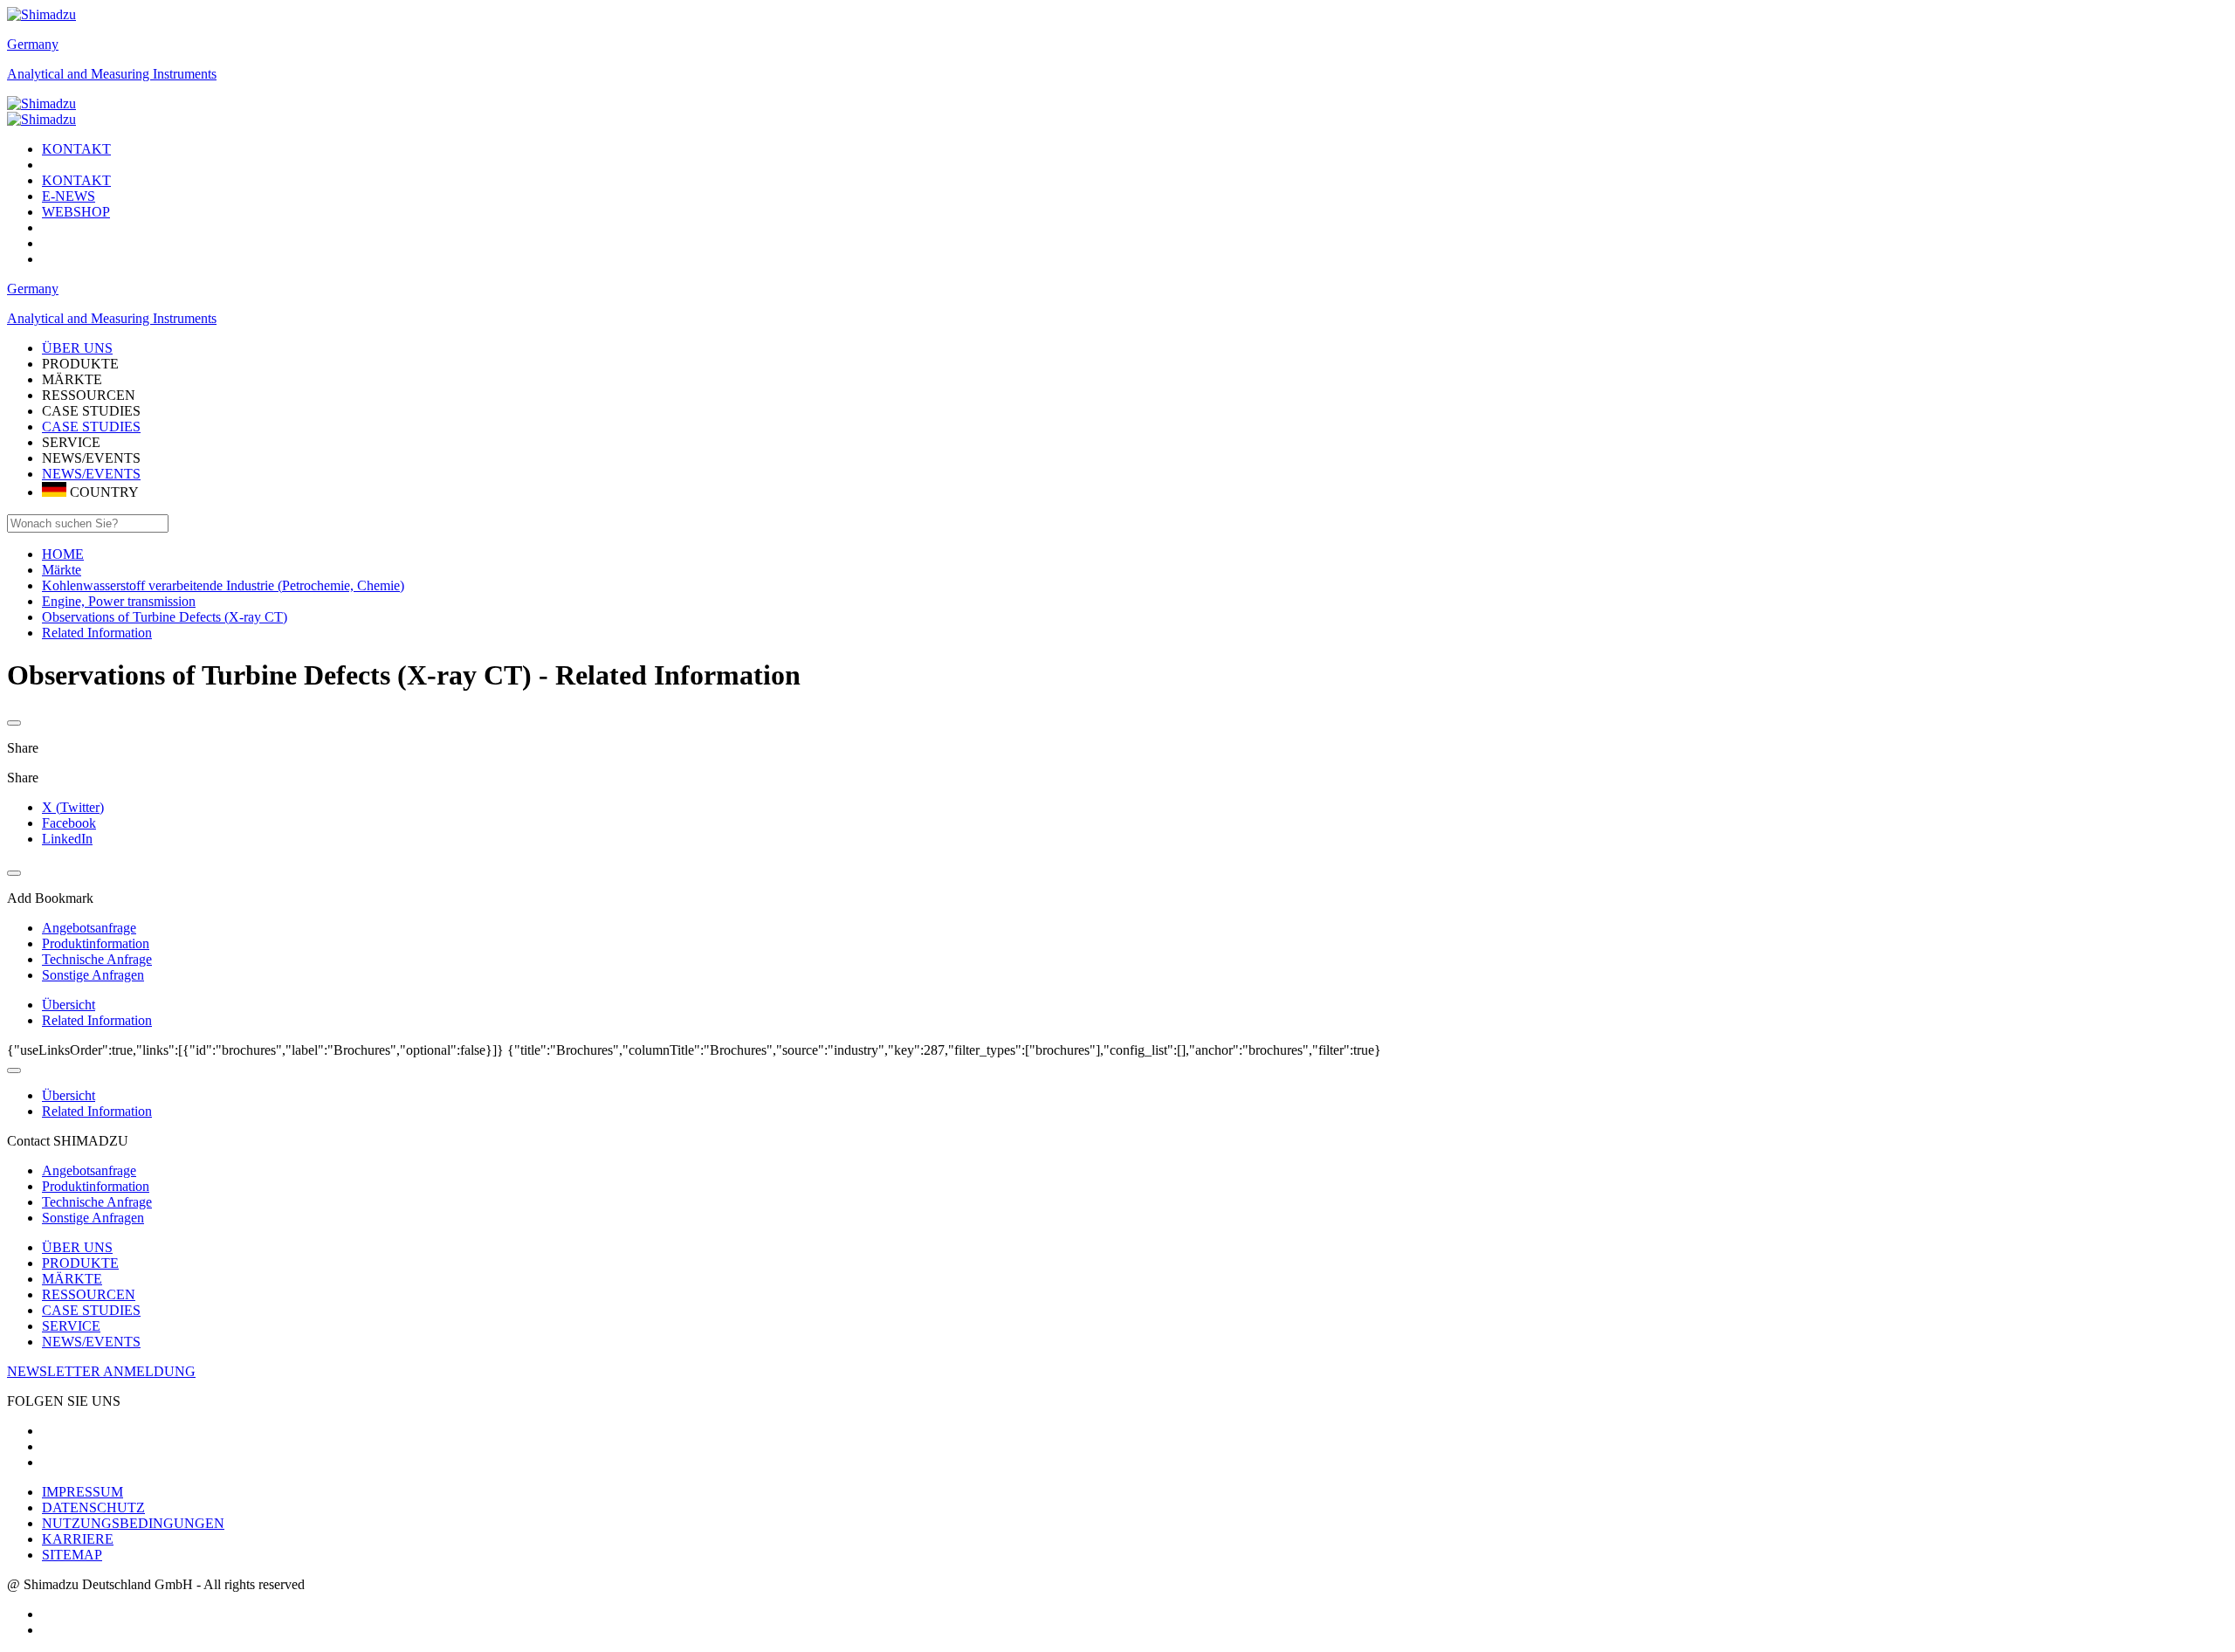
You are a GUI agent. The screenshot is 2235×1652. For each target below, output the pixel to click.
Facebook (69, 823)
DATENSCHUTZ (93, 1507)
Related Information (97, 1020)
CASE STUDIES (91, 427)
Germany (33, 44)
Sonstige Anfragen (93, 1218)
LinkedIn (67, 839)
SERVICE (71, 1326)
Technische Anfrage (97, 1202)
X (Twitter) (73, 807)
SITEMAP (72, 1555)
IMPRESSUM (83, 1492)
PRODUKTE (80, 1263)
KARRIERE (78, 1539)
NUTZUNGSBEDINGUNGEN (133, 1523)
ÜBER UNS (77, 1247)
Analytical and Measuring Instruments (112, 74)
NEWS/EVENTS (91, 474)
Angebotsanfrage (89, 1170)
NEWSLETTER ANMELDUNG (101, 1371)
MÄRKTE (72, 1279)
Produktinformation (96, 1186)
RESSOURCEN (89, 1294)
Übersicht (69, 1005)
